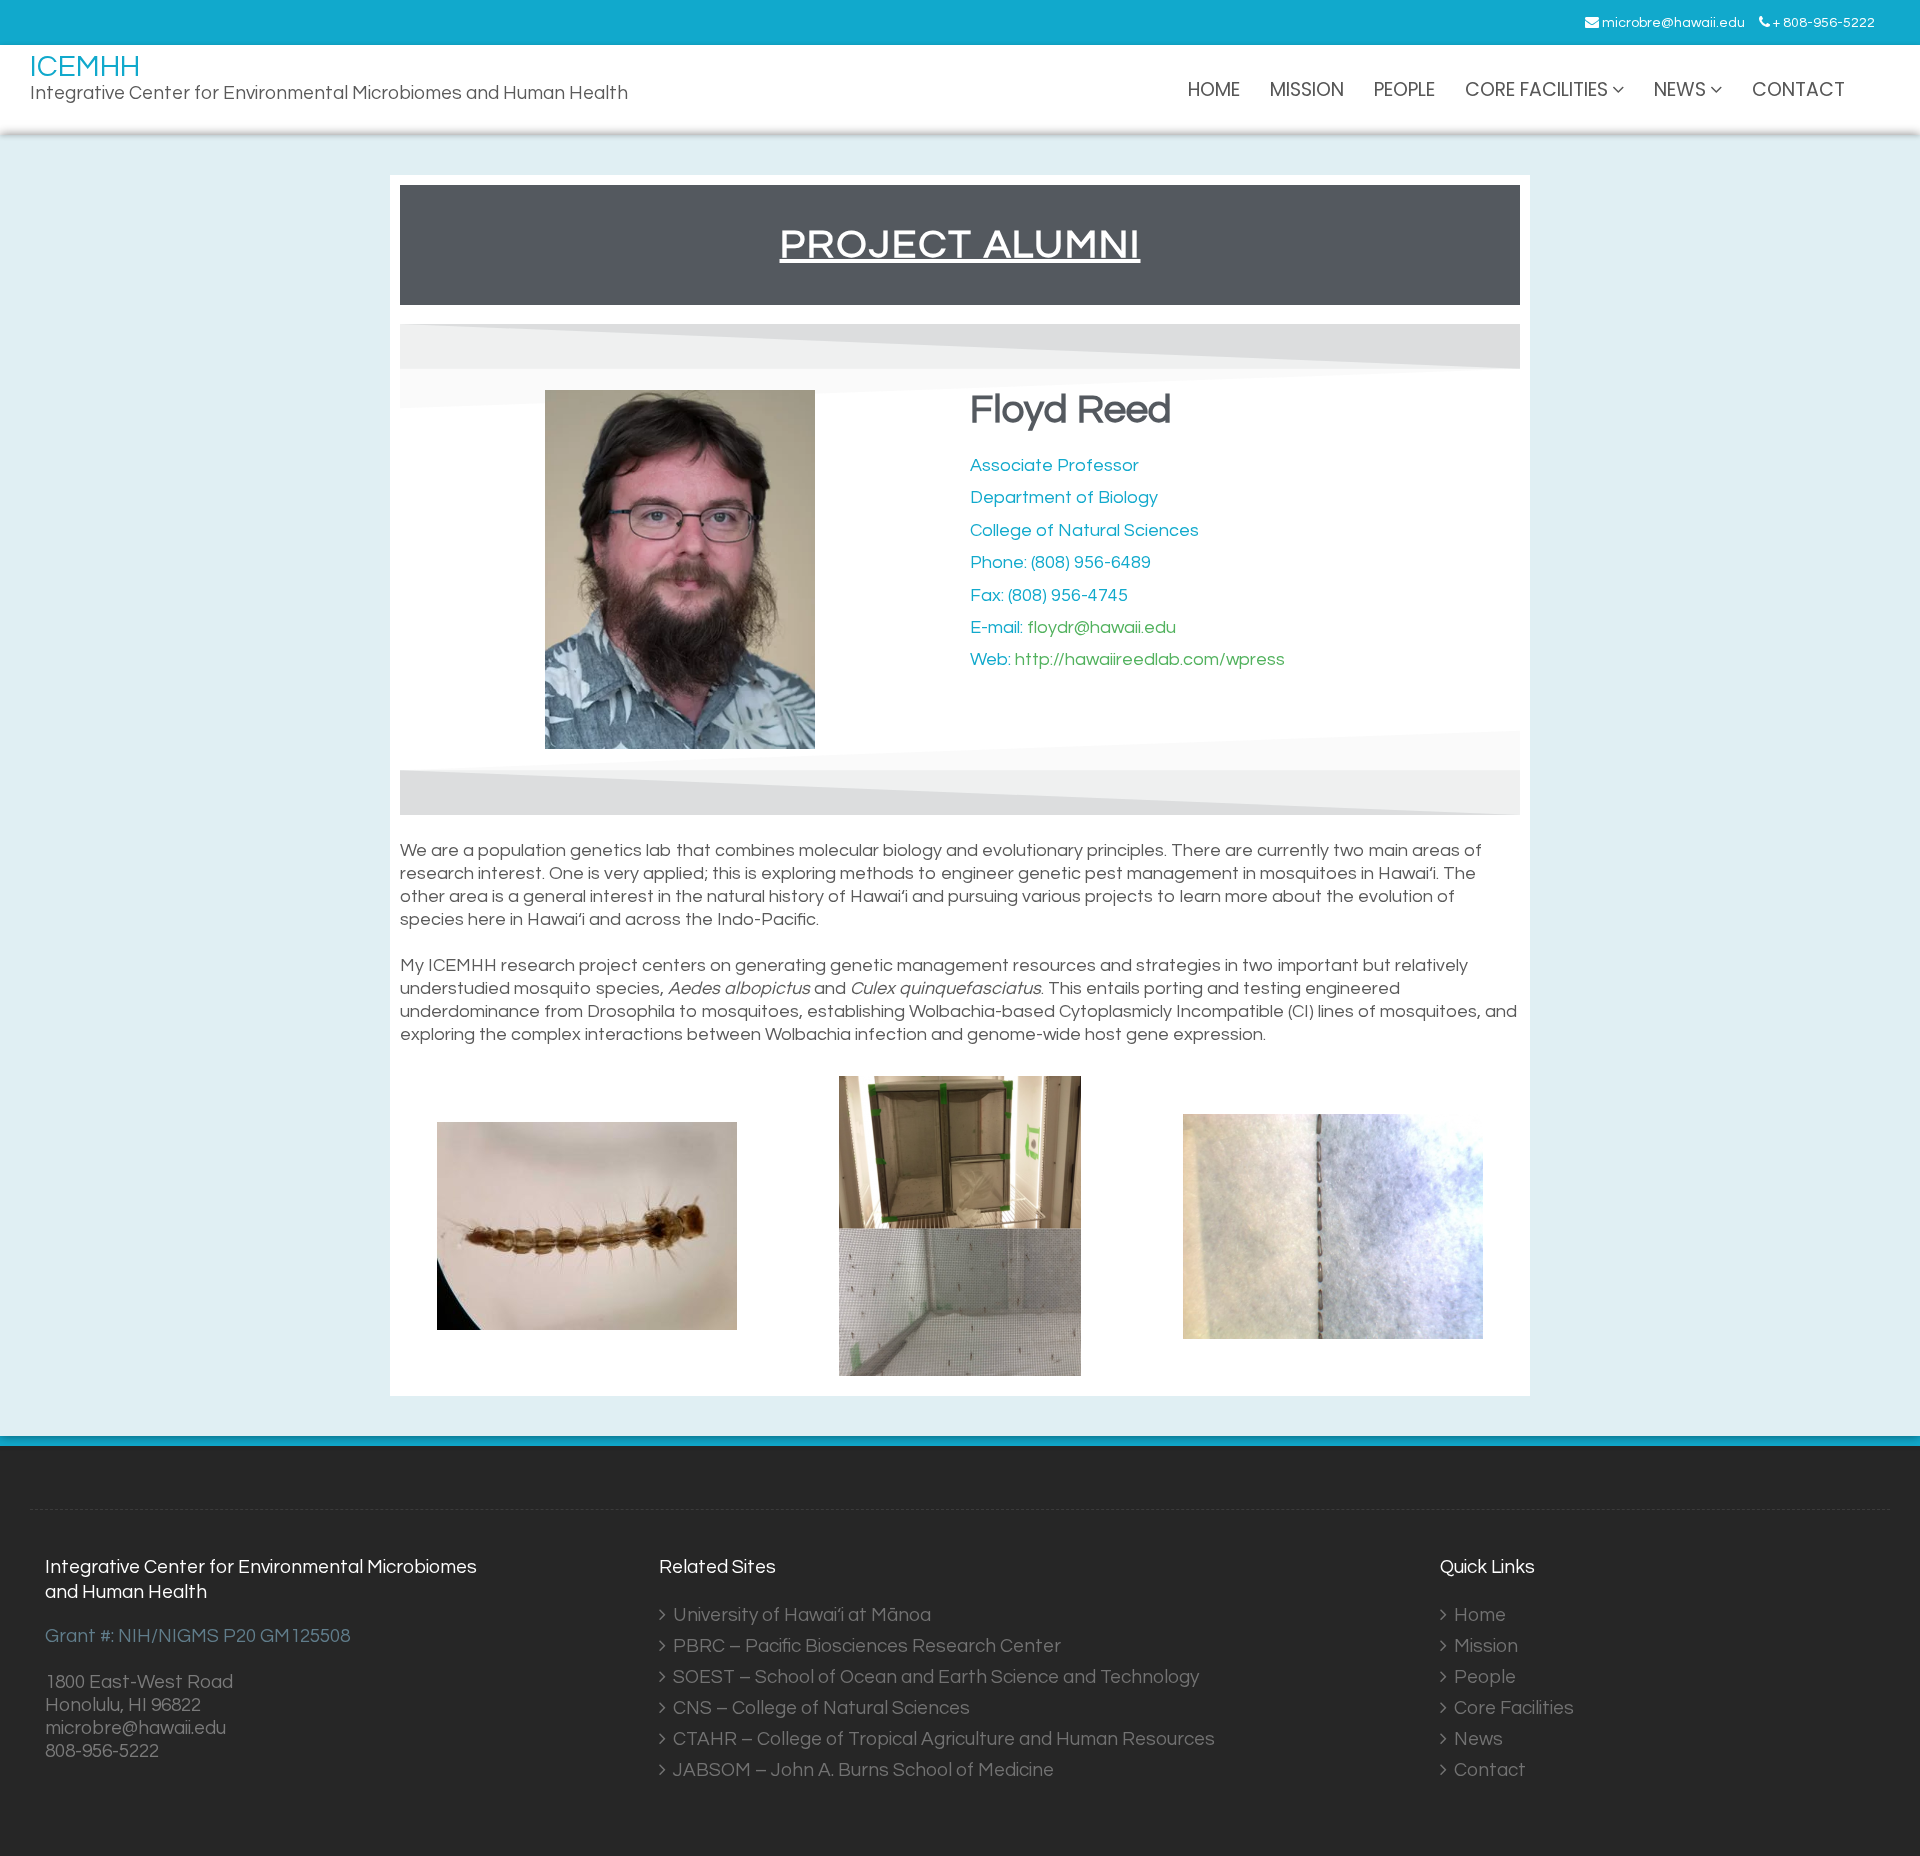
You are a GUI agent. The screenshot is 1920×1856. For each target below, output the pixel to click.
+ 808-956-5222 (1822, 23)
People (1404, 89)
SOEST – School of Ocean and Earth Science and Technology (936, 1677)
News (1680, 89)
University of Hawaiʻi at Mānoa (802, 1615)
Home (1214, 89)
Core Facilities (1536, 89)
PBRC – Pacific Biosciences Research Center (867, 1646)
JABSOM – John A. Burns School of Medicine (863, 1770)
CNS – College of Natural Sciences (821, 1708)
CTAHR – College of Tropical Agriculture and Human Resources (944, 1739)
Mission (1307, 89)
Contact (1798, 89)
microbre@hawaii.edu (1672, 23)
